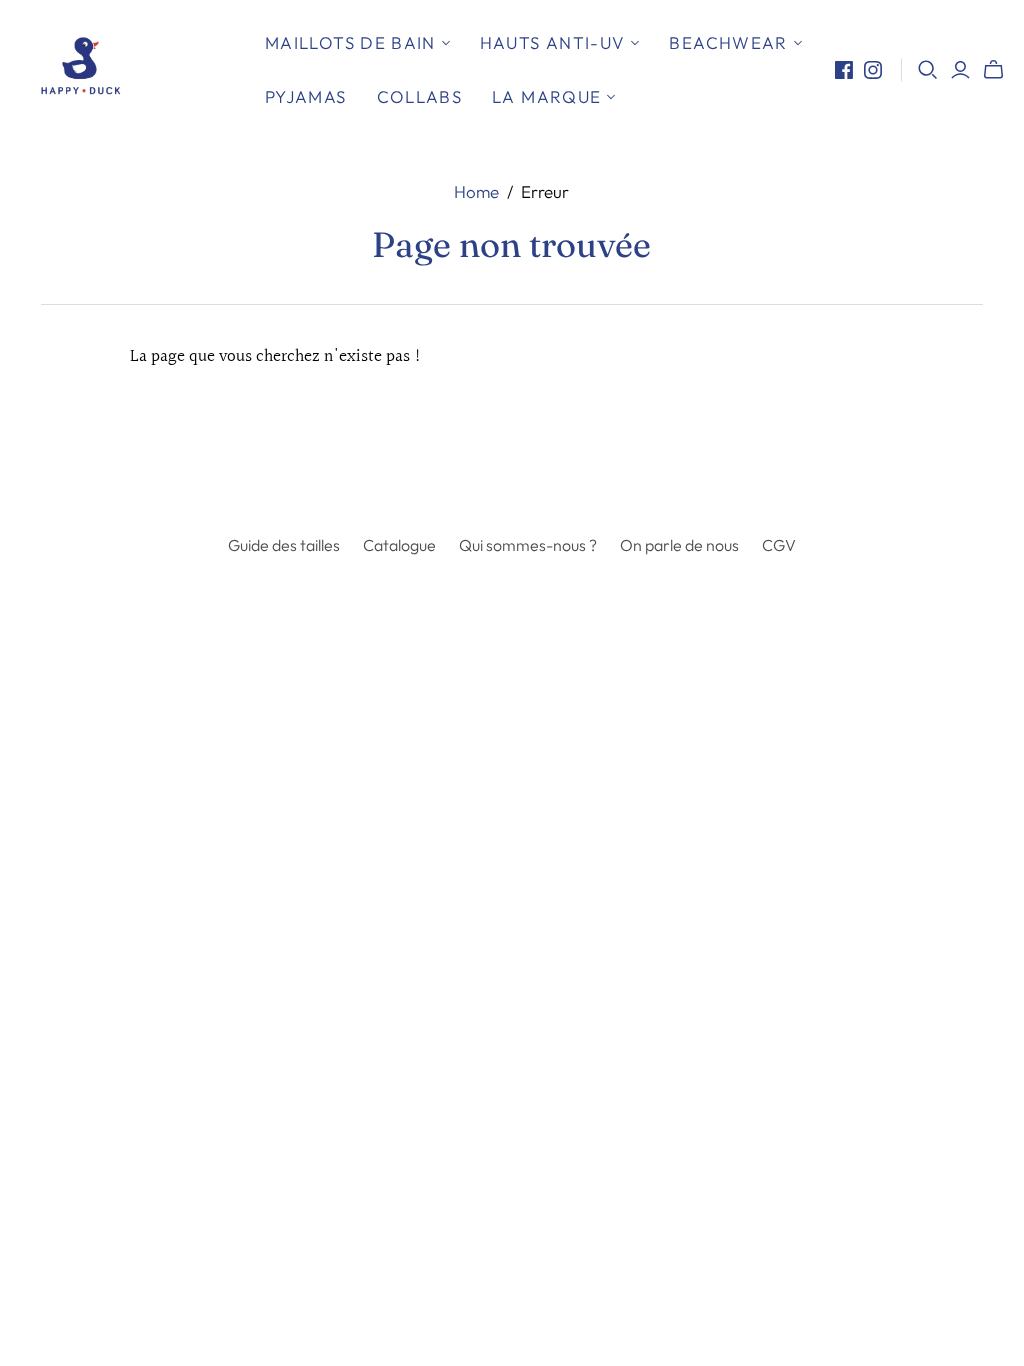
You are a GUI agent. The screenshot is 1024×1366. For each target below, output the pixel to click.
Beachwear (728, 42)
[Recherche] (928, 70)
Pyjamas (306, 96)
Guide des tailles (284, 545)
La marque (546, 96)
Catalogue (399, 545)
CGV (779, 545)
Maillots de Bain (350, 42)
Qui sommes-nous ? (528, 545)
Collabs (420, 96)
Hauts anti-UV (553, 42)
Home (476, 191)
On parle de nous (679, 545)
